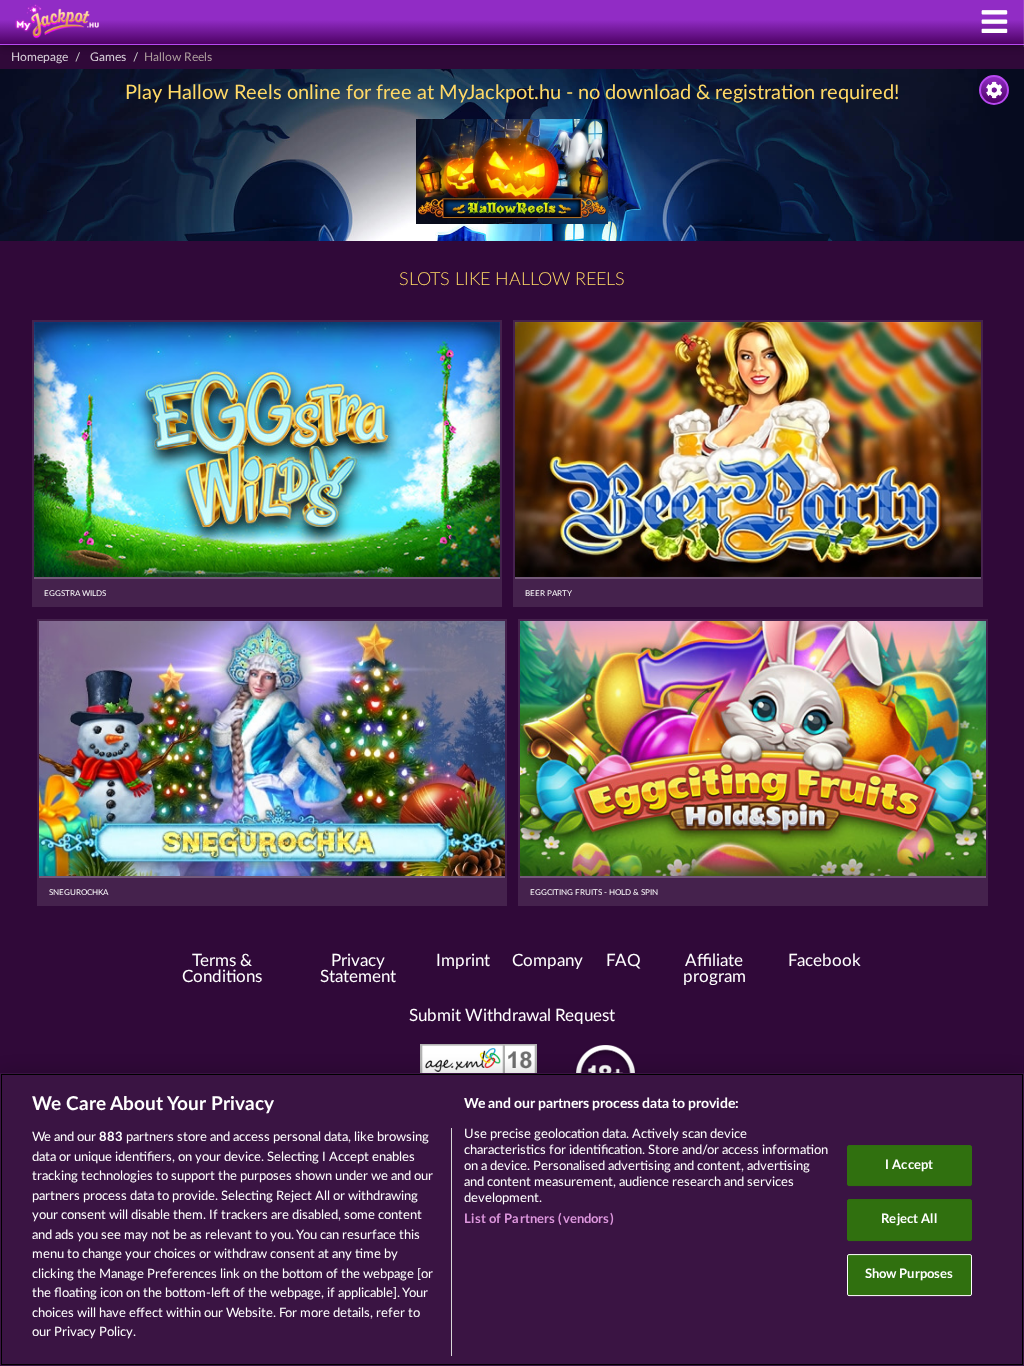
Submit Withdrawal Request (512, 1016)
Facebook (824, 961)
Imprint (463, 961)
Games (108, 57)
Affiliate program (714, 969)
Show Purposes (909, 1274)
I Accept (909, 1165)
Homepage (39, 57)
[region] (512, 1219)
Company (547, 961)
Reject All (908, 1219)
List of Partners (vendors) (538, 1219)
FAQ (623, 961)
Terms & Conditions (222, 969)
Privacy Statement (358, 969)
